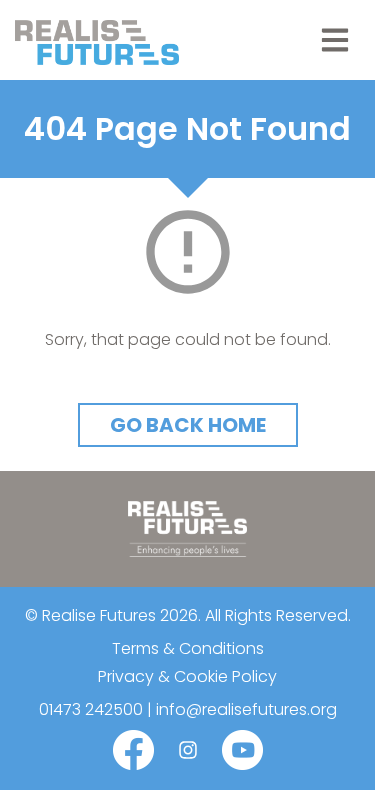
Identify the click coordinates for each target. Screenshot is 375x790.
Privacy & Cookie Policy (187, 676)
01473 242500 (91, 709)
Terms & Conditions (188, 648)
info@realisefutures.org (246, 709)
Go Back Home (188, 425)
